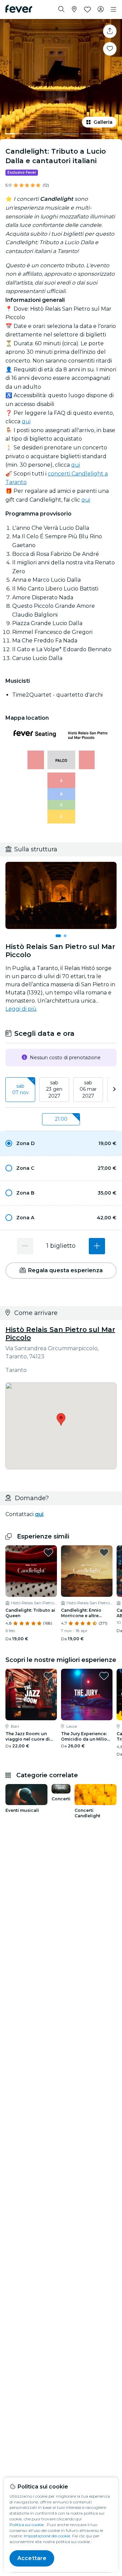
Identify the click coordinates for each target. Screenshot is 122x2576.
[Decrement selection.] (25, 1246)
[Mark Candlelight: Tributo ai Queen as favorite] (48, 1552)
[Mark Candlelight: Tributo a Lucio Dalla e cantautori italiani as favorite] (110, 49)
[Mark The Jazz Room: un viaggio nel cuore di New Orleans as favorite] (48, 1676)
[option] (61, 1143)
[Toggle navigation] (114, 9)
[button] (61, 1143)
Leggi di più (21, 1009)
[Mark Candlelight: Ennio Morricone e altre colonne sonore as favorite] (104, 1552)
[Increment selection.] (97, 1246)
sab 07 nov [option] (21, 1089)
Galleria (103, 122)
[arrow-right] (114, 1090)
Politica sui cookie (27, 2525)
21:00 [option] (61, 1119)
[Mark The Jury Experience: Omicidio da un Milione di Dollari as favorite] (104, 1676)
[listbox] (61, 1090)
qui (26, 421)
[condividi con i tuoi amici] (110, 31)
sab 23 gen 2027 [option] (54, 1089)
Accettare (32, 2558)
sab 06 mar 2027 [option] (88, 1089)
